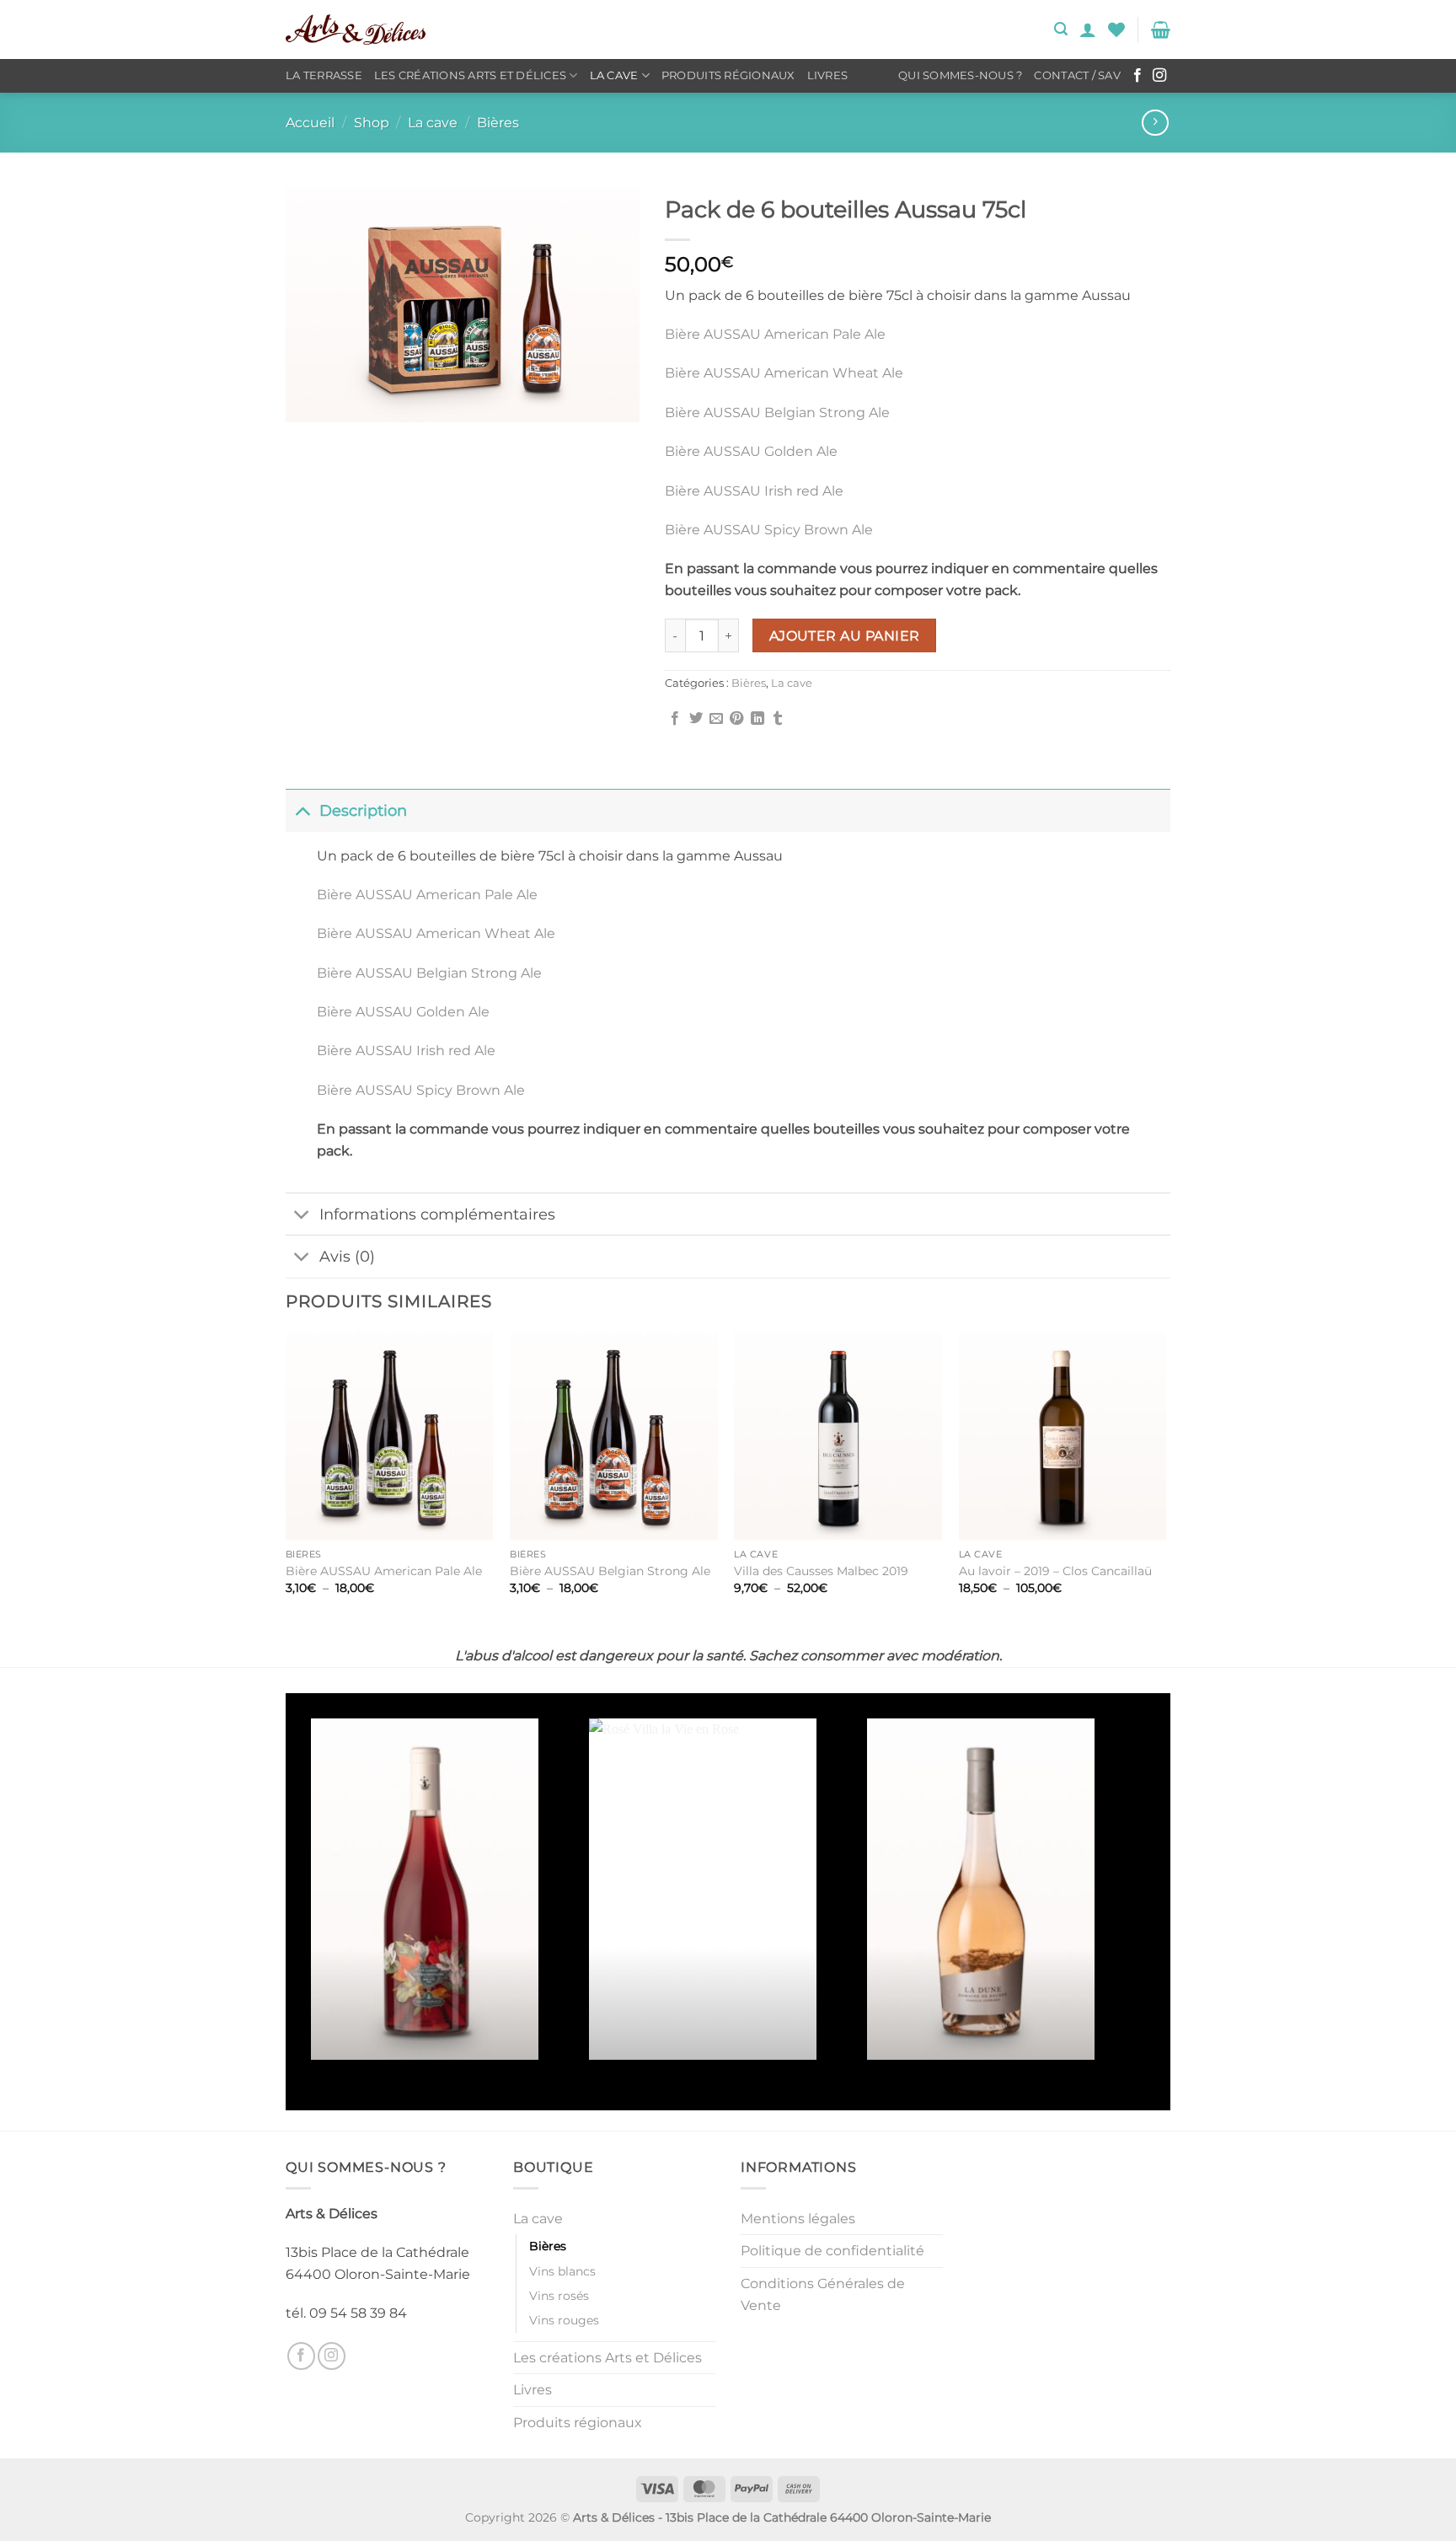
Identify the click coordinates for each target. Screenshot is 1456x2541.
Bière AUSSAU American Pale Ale (775, 334)
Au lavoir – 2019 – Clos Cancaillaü (1055, 1571)
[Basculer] (302, 810)
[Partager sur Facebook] (675, 719)
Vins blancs (562, 2271)
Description (363, 810)
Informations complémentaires (437, 1214)
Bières (498, 123)
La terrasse (324, 75)
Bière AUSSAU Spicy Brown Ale (769, 530)
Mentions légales (798, 2219)
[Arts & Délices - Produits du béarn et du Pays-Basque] (356, 29)
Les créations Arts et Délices (470, 75)
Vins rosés (559, 2296)
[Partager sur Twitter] (696, 719)
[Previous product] (1155, 123)
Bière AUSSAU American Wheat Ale (784, 373)
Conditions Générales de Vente (823, 2294)
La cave (614, 75)
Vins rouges (564, 2320)
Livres (828, 75)
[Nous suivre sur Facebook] (1137, 76)
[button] (1061, 29)
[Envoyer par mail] (716, 719)
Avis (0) (347, 1256)
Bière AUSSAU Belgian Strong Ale (777, 413)
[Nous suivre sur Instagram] (1159, 76)
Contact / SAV (1077, 75)
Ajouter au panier (845, 636)
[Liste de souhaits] (1116, 29)
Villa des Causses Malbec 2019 (821, 1571)
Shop (372, 123)
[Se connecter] (1088, 29)
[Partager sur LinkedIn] (757, 719)
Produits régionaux (728, 75)
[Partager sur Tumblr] (778, 719)
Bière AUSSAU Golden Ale (751, 451)
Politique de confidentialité (832, 2251)
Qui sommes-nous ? (960, 75)
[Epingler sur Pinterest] (736, 719)
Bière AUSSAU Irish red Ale (754, 491)
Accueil (310, 123)
